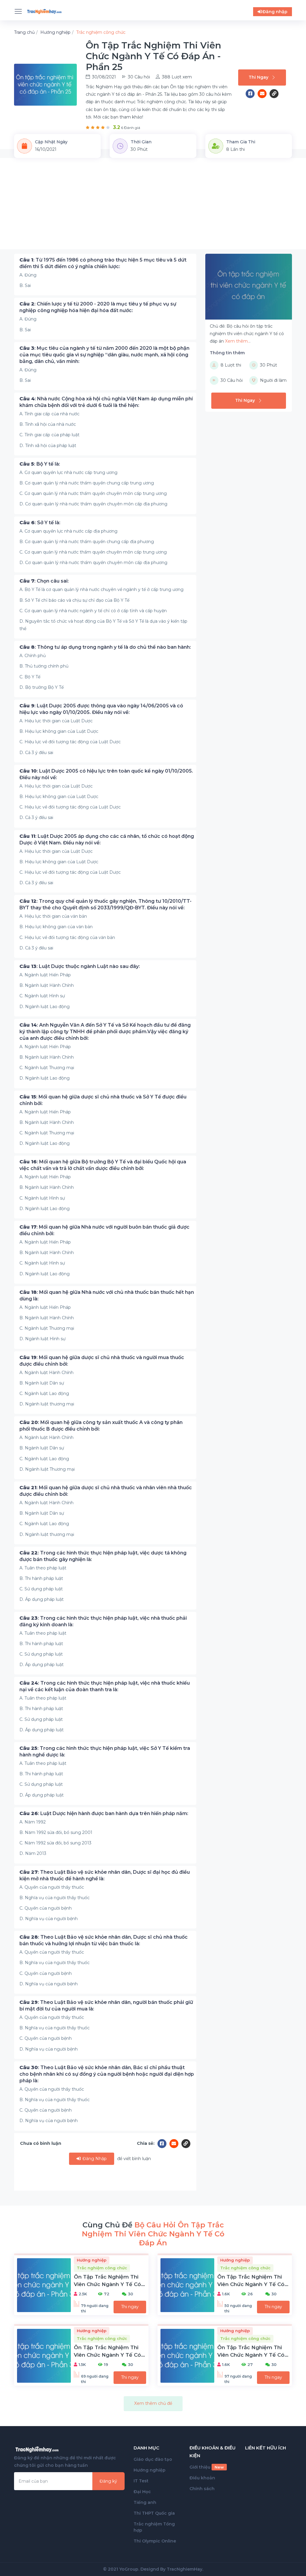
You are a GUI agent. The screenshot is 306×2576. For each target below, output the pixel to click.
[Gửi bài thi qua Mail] (264, 94)
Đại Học (142, 2492)
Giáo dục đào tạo (153, 2459)
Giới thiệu (207, 2467)
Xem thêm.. (237, 341)
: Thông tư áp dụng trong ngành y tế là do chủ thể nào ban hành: (105, 647)
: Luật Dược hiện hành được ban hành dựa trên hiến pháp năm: (104, 1813)
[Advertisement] (153, 207)
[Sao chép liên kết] (274, 94)
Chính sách (202, 2489)
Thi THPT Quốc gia (154, 2513)
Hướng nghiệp (150, 2470)
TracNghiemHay (185, 2569)
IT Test (141, 2481)
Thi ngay (130, 2307)
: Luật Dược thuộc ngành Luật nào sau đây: (80, 966)
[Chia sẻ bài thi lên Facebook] (252, 94)
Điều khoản (202, 2478)
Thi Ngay (258, 77)
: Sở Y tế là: (40, 523)
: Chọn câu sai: (44, 581)
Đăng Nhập (94, 2159)
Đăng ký (108, 2481)
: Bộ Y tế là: (40, 464)
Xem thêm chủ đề (153, 2403)
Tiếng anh (145, 2502)
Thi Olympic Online (155, 2541)
